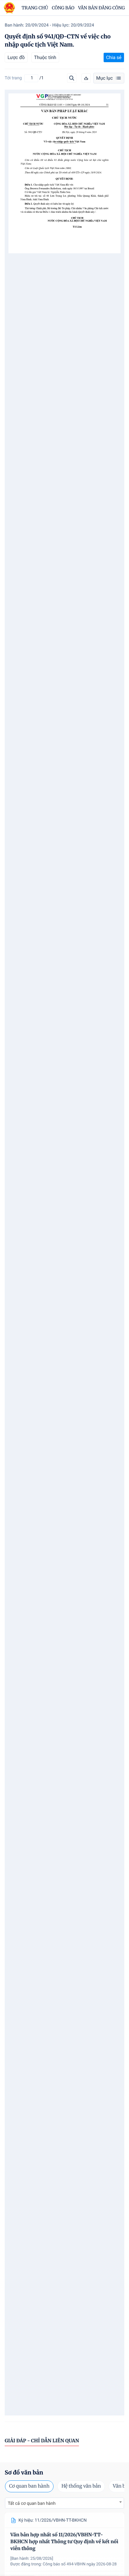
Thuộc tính (45, 57)
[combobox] (64, 2503)
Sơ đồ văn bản (24, 2472)
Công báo (63, 8)
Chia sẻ (114, 57)
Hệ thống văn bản (81, 2486)
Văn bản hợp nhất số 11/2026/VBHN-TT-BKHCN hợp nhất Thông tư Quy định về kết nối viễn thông (64, 2542)
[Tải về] (86, 78)
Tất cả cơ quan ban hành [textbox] (32, 2504)
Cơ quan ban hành (29, 2486)
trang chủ (35, 8)
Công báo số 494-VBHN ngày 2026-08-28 (80, 2564)
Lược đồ (16, 57)
